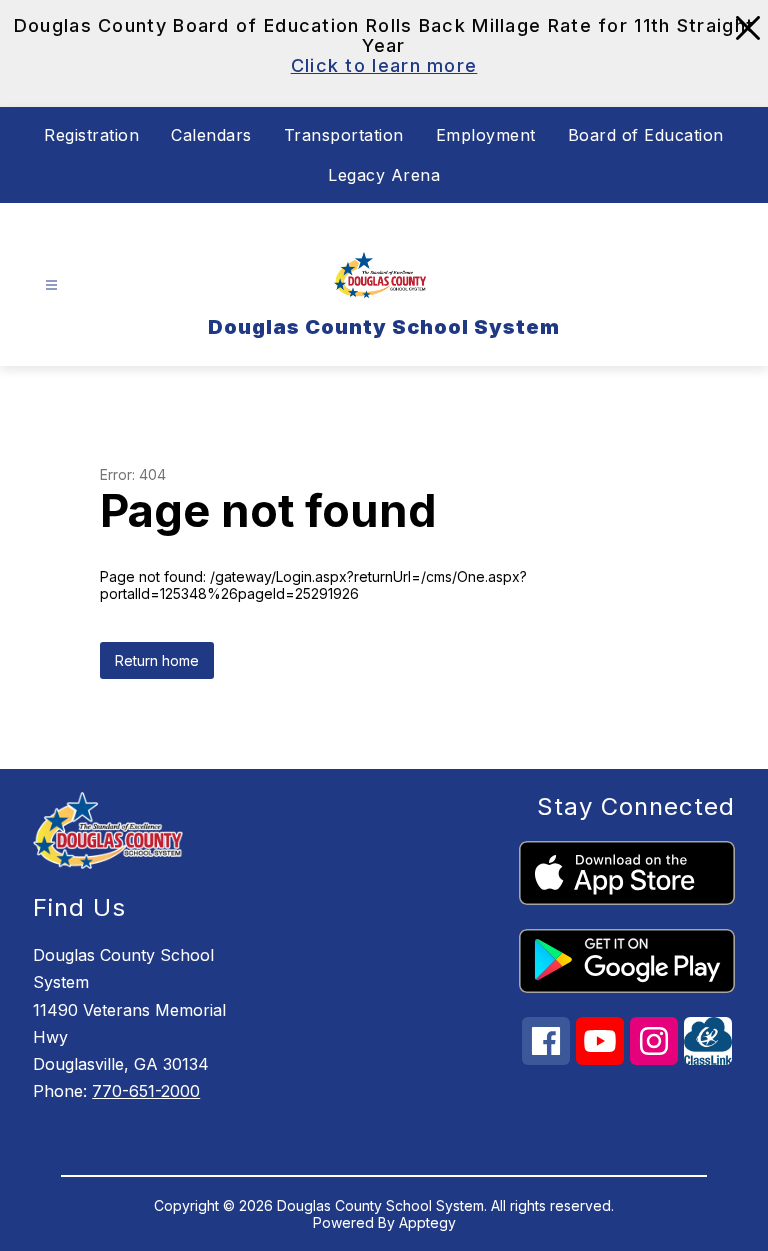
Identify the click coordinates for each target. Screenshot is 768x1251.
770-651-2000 (146, 1091)
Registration (91, 135)
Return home (157, 660)
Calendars (211, 135)
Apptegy (427, 1222)
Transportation (344, 135)
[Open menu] (51, 285)
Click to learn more (384, 65)
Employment (486, 135)
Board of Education (646, 135)
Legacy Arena (384, 175)
